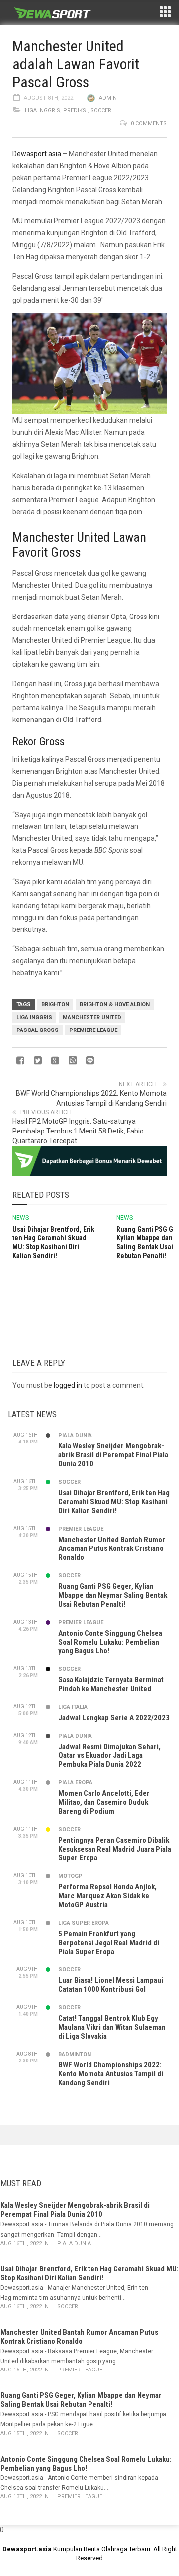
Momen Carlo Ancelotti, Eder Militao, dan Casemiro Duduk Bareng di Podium (104, 1802)
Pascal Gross (38, 1030)
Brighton (55, 1004)
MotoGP (70, 1876)
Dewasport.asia (37, 154)
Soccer (101, 111)
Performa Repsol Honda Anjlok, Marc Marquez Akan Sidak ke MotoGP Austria (107, 1896)
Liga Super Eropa (84, 1923)
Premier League (81, 1529)
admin (108, 98)
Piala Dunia (75, 1435)
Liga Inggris (43, 111)
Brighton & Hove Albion (115, 1004)
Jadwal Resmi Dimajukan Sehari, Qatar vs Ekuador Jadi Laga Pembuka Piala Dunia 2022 (109, 1755)
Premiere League (93, 1030)
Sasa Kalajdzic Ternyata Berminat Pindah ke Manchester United (111, 1684)
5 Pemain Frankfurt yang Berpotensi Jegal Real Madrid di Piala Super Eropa (109, 1943)
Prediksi (75, 111)
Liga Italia (73, 1707)
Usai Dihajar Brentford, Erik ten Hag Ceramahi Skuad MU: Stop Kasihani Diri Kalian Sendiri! (114, 1502)
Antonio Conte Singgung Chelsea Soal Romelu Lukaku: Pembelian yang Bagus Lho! (110, 1642)
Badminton (75, 2054)
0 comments (149, 124)
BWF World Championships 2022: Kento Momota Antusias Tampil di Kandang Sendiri (111, 2074)
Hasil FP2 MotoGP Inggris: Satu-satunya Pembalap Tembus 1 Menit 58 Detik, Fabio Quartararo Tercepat (78, 1131)
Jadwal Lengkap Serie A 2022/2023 (114, 1718)
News (21, 1218)
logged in (68, 1385)
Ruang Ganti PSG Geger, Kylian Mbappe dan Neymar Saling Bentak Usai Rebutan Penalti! (113, 1595)
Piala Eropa (75, 1783)
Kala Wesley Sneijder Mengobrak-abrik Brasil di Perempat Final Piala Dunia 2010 (113, 1455)
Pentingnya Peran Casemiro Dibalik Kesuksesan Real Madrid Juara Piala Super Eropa (115, 1849)
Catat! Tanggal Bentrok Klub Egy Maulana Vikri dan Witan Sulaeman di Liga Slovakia (112, 2027)
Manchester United (92, 1017)
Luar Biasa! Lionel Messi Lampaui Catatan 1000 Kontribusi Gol (111, 1985)
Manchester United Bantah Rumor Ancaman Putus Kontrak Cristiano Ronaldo (112, 1548)
